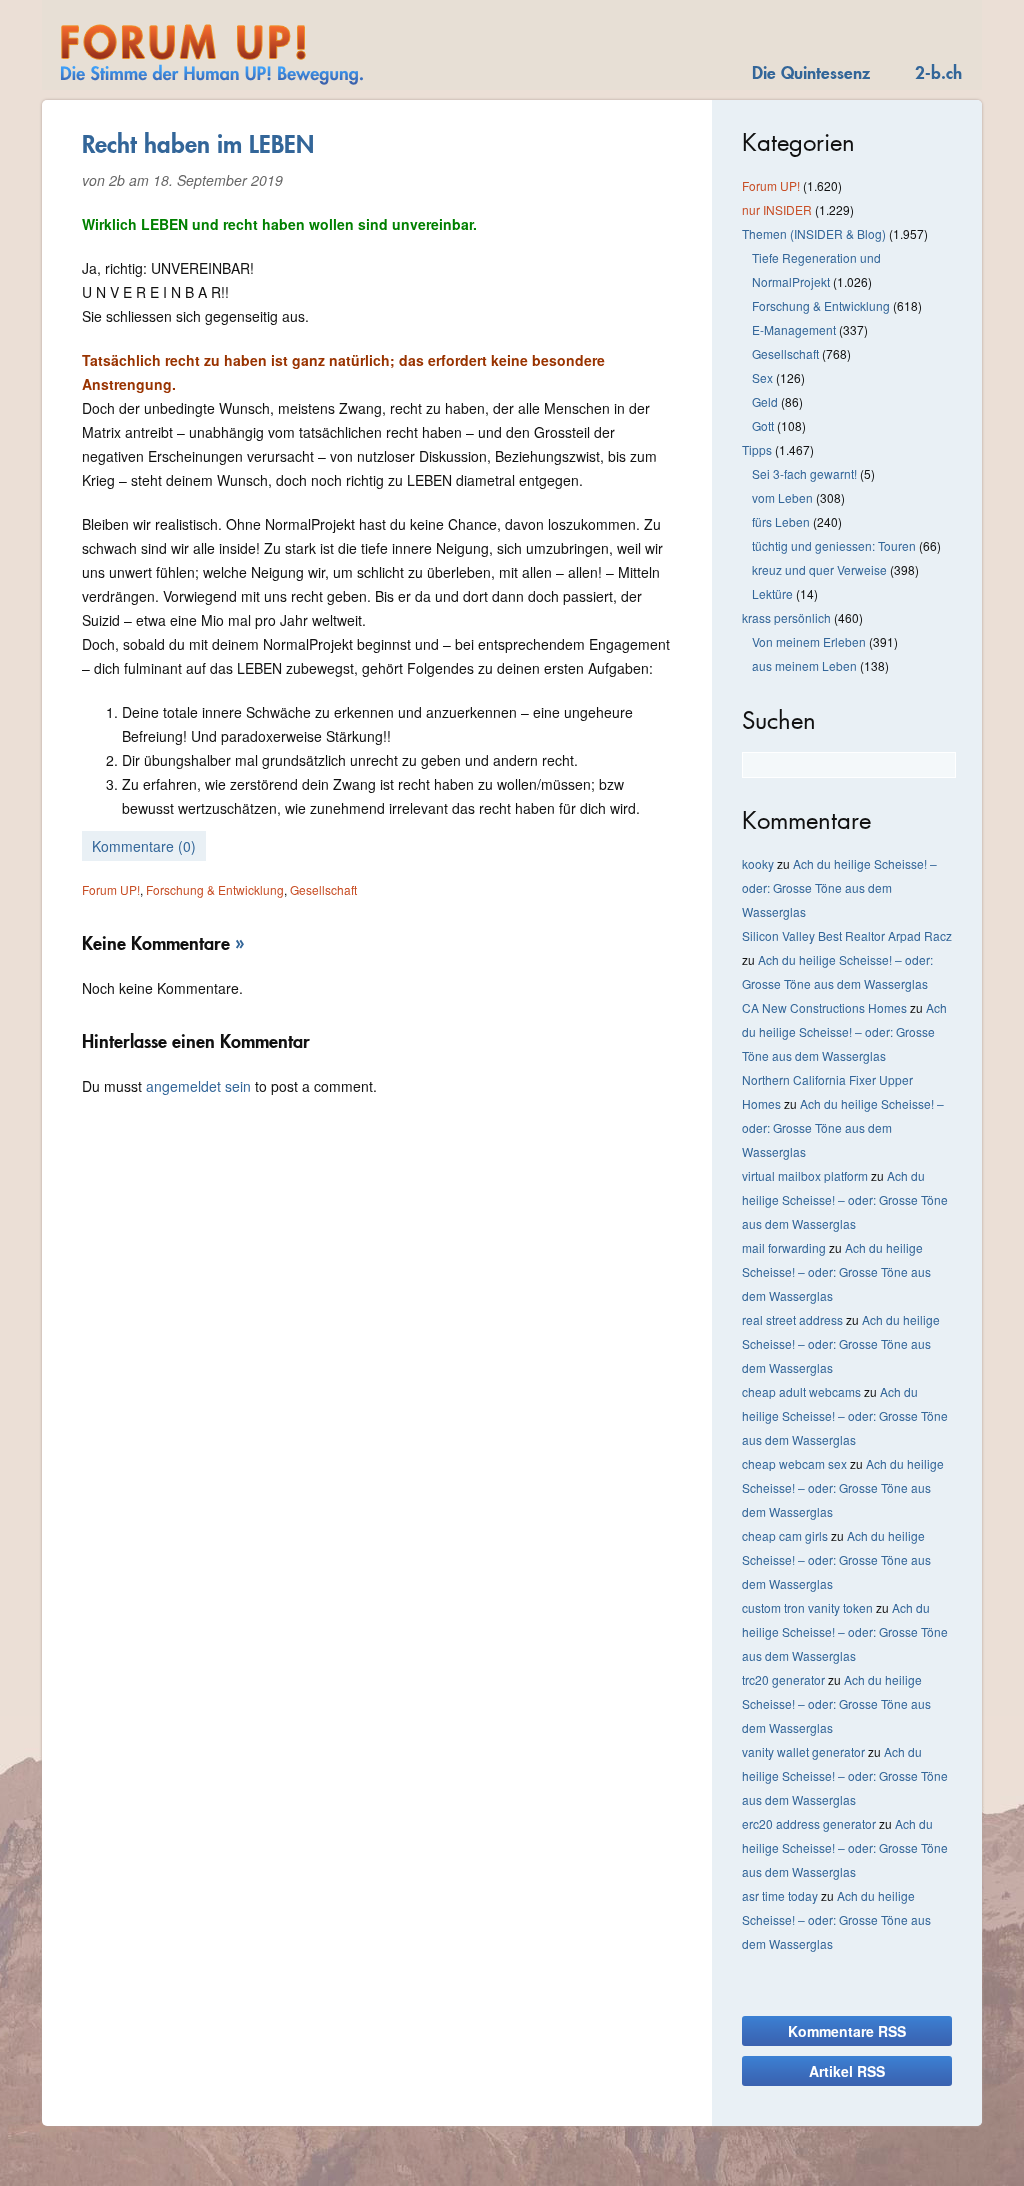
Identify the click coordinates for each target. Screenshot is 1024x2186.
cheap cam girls (785, 1535)
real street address (792, 1319)
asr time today (780, 1895)
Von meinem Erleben (809, 641)
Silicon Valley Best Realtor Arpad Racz (847, 935)
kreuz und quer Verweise (819, 569)
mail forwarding (784, 1247)
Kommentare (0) (144, 846)
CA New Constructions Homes (824, 1007)
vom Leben (782, 497)
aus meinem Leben (804, 665)
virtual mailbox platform (805, 1175)
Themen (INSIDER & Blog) (814, 233)
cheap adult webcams (801, 1391)
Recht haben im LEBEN (198, 144)
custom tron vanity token (807, 1607)
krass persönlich (786, 617)
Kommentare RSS (847, 2031)
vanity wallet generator (803, 1751)
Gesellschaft (323, 889)
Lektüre (772, 593)
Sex (762, 377)
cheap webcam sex (794, 1463)
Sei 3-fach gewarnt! (804, 473)
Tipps (757, 449)
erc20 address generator (809, 1823)
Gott (763, 425)
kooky (758, 863)
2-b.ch (938, 72)
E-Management (794, 329)
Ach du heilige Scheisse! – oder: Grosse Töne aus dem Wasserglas (839, 887)
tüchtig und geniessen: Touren (834, 545)
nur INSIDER (777, 209)
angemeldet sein (198, 1086)
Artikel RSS (847, 2071)
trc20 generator (783, 1679)
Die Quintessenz (811, 72)
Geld (765, 401)
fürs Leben (781, 521)
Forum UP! (111, 889)
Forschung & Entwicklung (215, 889)
